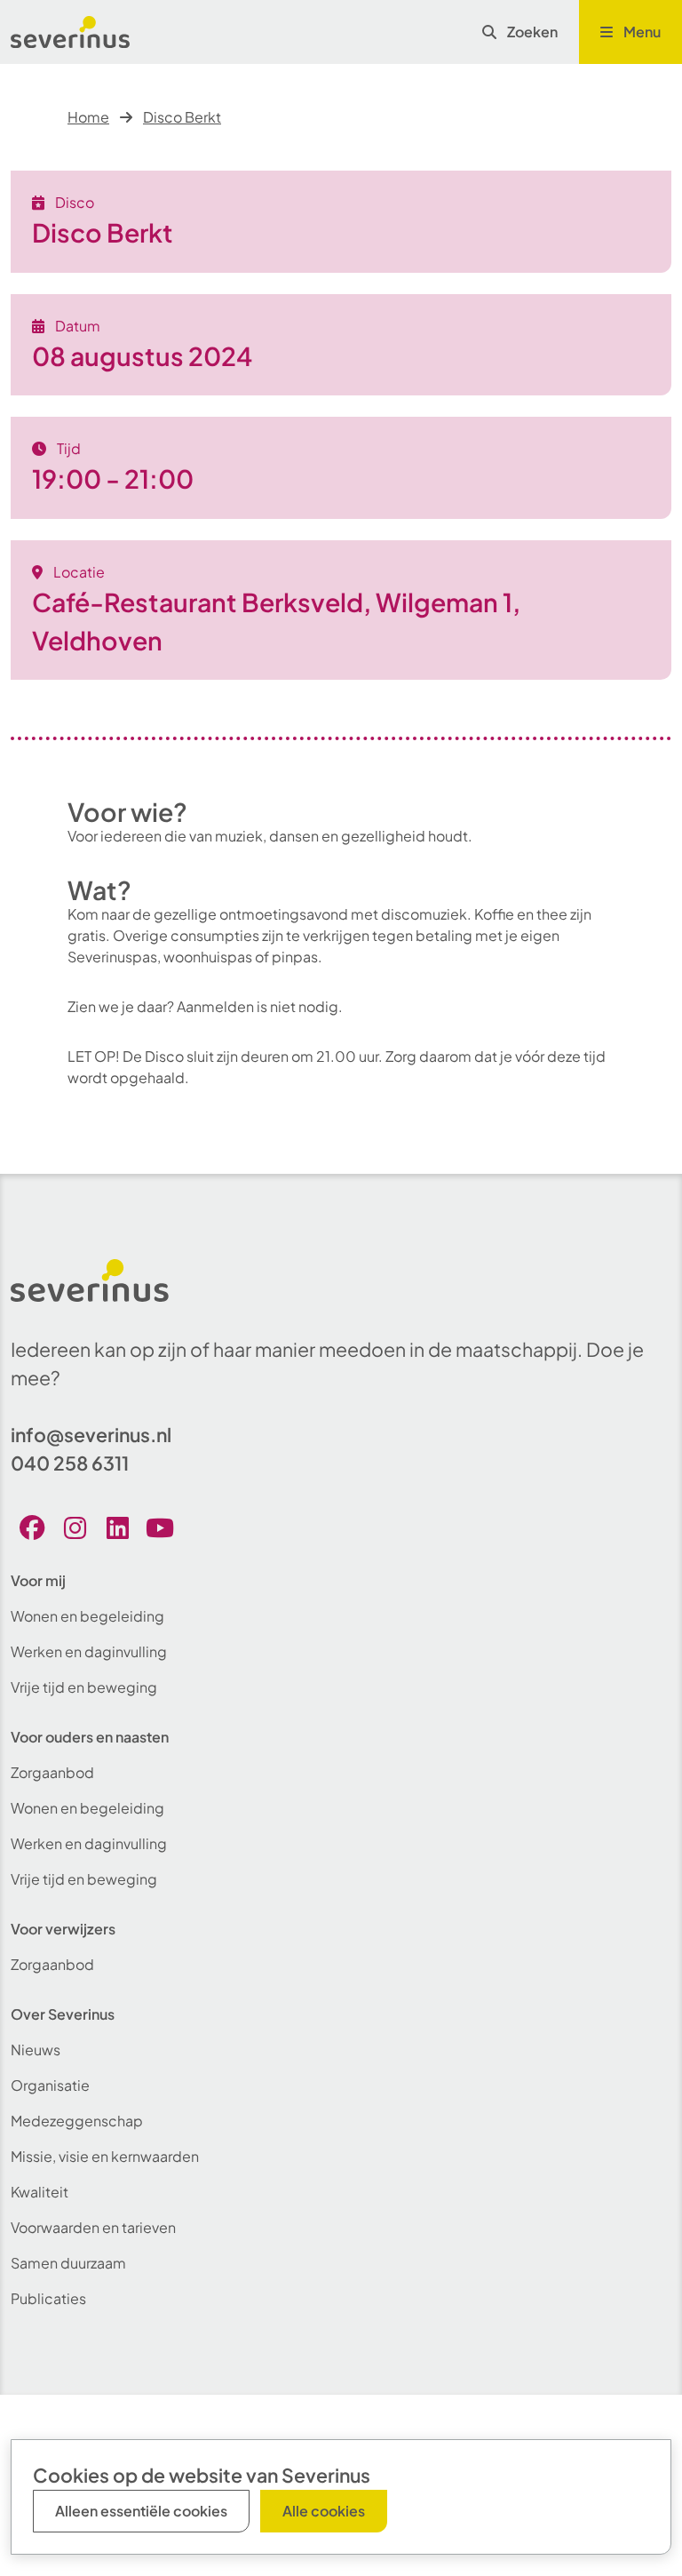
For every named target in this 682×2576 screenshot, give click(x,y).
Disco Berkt (182, 117)
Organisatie (50, 2085)
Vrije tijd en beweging (84, 1687)
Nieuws (36, 2050)
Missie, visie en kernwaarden (105, 2156)
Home (88, 117)
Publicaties (48, 2298)
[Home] (70, 32)
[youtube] (160, 1527)
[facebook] (32, 1527)
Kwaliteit (40, 2192)
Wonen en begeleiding (87, 1616)
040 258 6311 (70, 1463)
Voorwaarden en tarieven (93, 2227)
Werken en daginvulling (89, 1651)
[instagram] (75, 1527)
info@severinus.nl (91, 1435)
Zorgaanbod (52, 1772)
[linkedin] (117, 1527)
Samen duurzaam (68, 2263)
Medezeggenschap (77, 2121)
